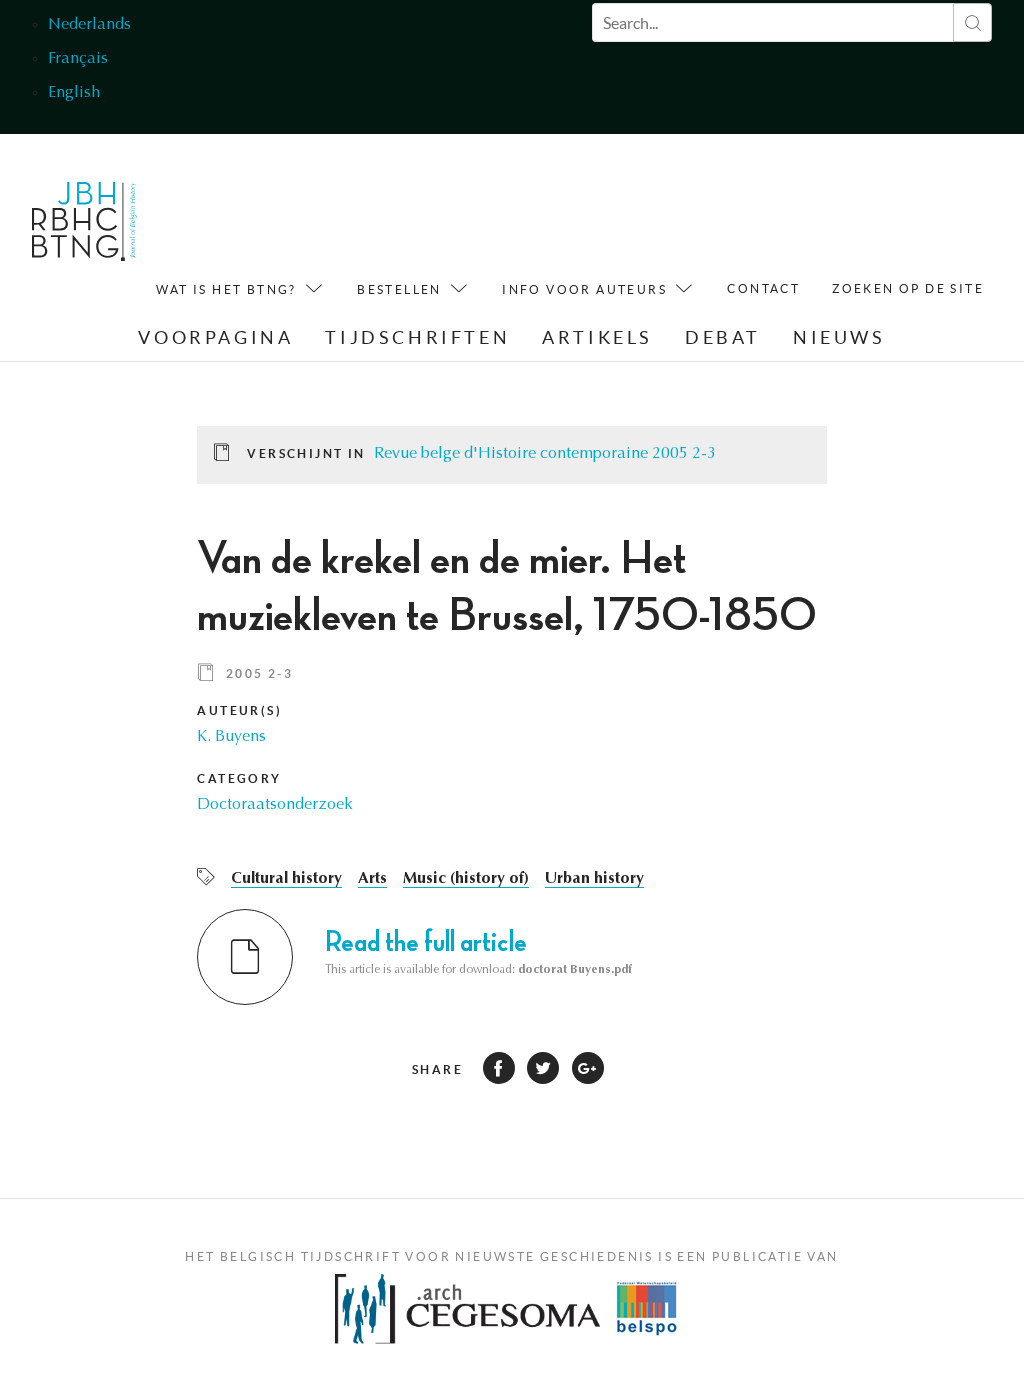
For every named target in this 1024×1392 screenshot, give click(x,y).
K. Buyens (231, 737)
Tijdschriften (417, 337)
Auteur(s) (239, 710)
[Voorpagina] (84, 226)
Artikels (597, 337)
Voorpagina (215, 337)
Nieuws (839, 337)
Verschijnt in (306, 453)
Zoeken (972, 22)
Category (239, 778)
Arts (372, 879)
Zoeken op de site (908, 288)
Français (78, 59)
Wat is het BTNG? (226, 289)
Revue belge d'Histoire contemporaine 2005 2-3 (545, 454)
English (74, 93)
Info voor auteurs (584, 289)
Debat (723, 337)
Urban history (594, 879)
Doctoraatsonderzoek (275, 805)
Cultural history (286, 879)
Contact (763, 288)
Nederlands (89, 25)
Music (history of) (466, 879)
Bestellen (399, 289)
